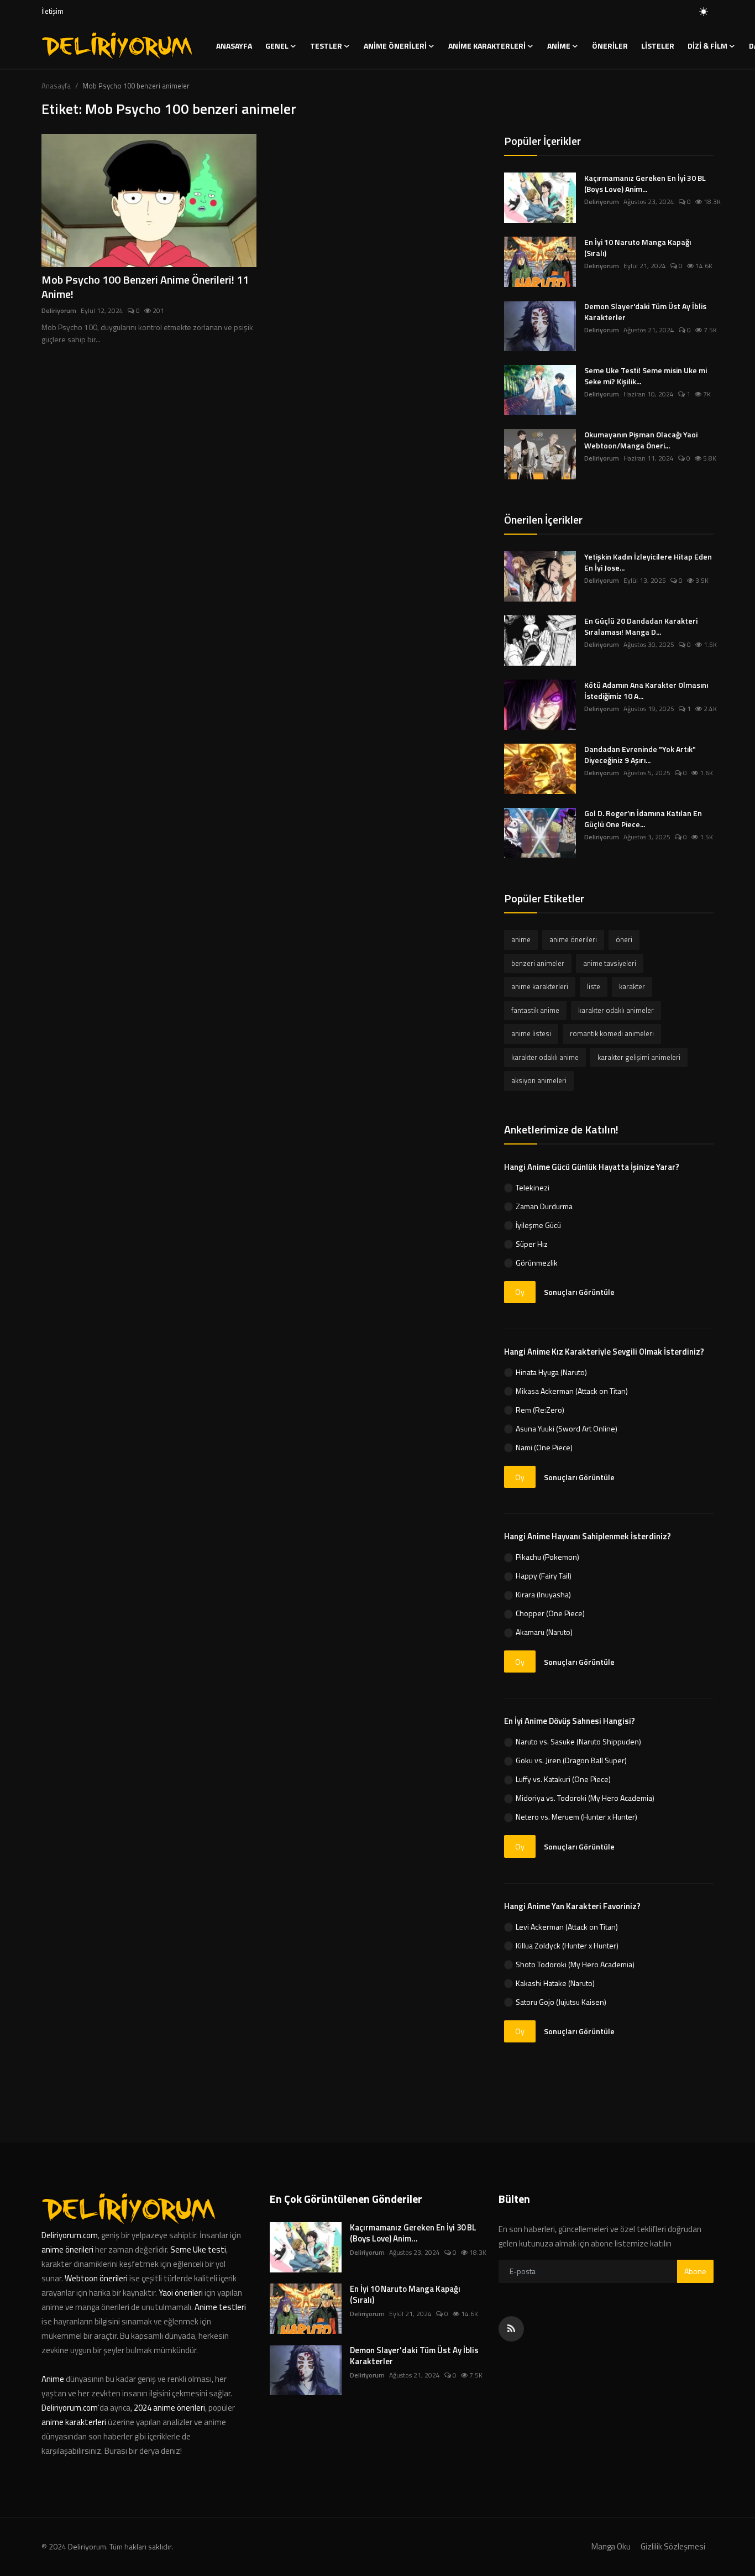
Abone (695, 2271)
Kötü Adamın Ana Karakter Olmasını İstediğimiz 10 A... (646, 691)
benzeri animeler (538, 963)
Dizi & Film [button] (707, 46)
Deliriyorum (59, 311)
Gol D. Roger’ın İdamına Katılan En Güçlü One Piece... (643, 819)
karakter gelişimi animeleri (639, 1057)
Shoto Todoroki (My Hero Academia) (575, 1964)
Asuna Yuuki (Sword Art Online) (567, 1428)
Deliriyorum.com (70, 2235)
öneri (624, 939)
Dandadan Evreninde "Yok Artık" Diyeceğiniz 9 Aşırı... (640, 755)
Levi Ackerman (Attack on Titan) (567, 1927)
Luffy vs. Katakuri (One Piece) (563, 1779)
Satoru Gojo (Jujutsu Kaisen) (561, 2002)
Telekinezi (533, 1187)
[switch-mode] (704, 12)
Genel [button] (277, 46)
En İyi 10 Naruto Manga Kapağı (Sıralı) (638, 248)
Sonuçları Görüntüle (579, 1292)
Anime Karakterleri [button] (487, 46)
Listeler (658, 46)
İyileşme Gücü (538, 1225)
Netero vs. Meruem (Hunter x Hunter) (576, 1817)
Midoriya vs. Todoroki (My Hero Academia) (585, 1798)
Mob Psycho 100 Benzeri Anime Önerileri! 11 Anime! (145, 287)
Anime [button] (559, 46)
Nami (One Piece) (544, 1447)
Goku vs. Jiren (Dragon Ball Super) (571, 1760)
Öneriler (610, 46)
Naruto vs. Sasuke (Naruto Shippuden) (578, 1741)
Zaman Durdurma (544, 1206)
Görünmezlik (537, 1263)
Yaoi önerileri (181, 2293)
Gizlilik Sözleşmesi (673, 2546)
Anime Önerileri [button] (395, 46)
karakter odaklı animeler (616, 1010)
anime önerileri (573, 939)
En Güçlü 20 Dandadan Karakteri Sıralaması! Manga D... (641, 626)
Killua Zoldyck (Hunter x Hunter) (567, 1945)
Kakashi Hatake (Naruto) (555, 1983)
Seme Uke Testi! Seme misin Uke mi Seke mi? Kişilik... (646, 376)
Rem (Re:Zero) (540, 1410)
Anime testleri (220, 2307)
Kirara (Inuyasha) (543, 1594)
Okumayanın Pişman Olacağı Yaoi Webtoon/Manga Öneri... (641, 440)
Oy (520, 1292)
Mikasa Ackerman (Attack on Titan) (572, 1391)
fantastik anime (535, 1010)
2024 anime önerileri (169, 2408)
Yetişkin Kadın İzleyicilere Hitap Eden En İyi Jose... (648, 562)
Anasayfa (234, 46)
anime (521, 939)
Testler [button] (326, 46)
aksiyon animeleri (539, 1080)
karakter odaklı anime (545, 1057)
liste (594, 986)
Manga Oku (611, 2546)
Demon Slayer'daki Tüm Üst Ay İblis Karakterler (645, 312)
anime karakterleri (540, 986)
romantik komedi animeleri (612, 1033)
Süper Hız (532, 1244)
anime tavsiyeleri (610, 963)
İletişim (53, 11)
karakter (632, 986)
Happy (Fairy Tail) (544, 1576)
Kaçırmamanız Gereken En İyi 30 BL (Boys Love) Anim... (645, 184)
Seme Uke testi (198, 2250)
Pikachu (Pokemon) (547, 1557)
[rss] (511, 2329)
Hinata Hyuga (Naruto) (551, 1372)
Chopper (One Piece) (550, 1613)
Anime (54, 2379)
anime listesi (531, 1033)
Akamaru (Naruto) (544, 1632)
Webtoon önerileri (96, 2278)
